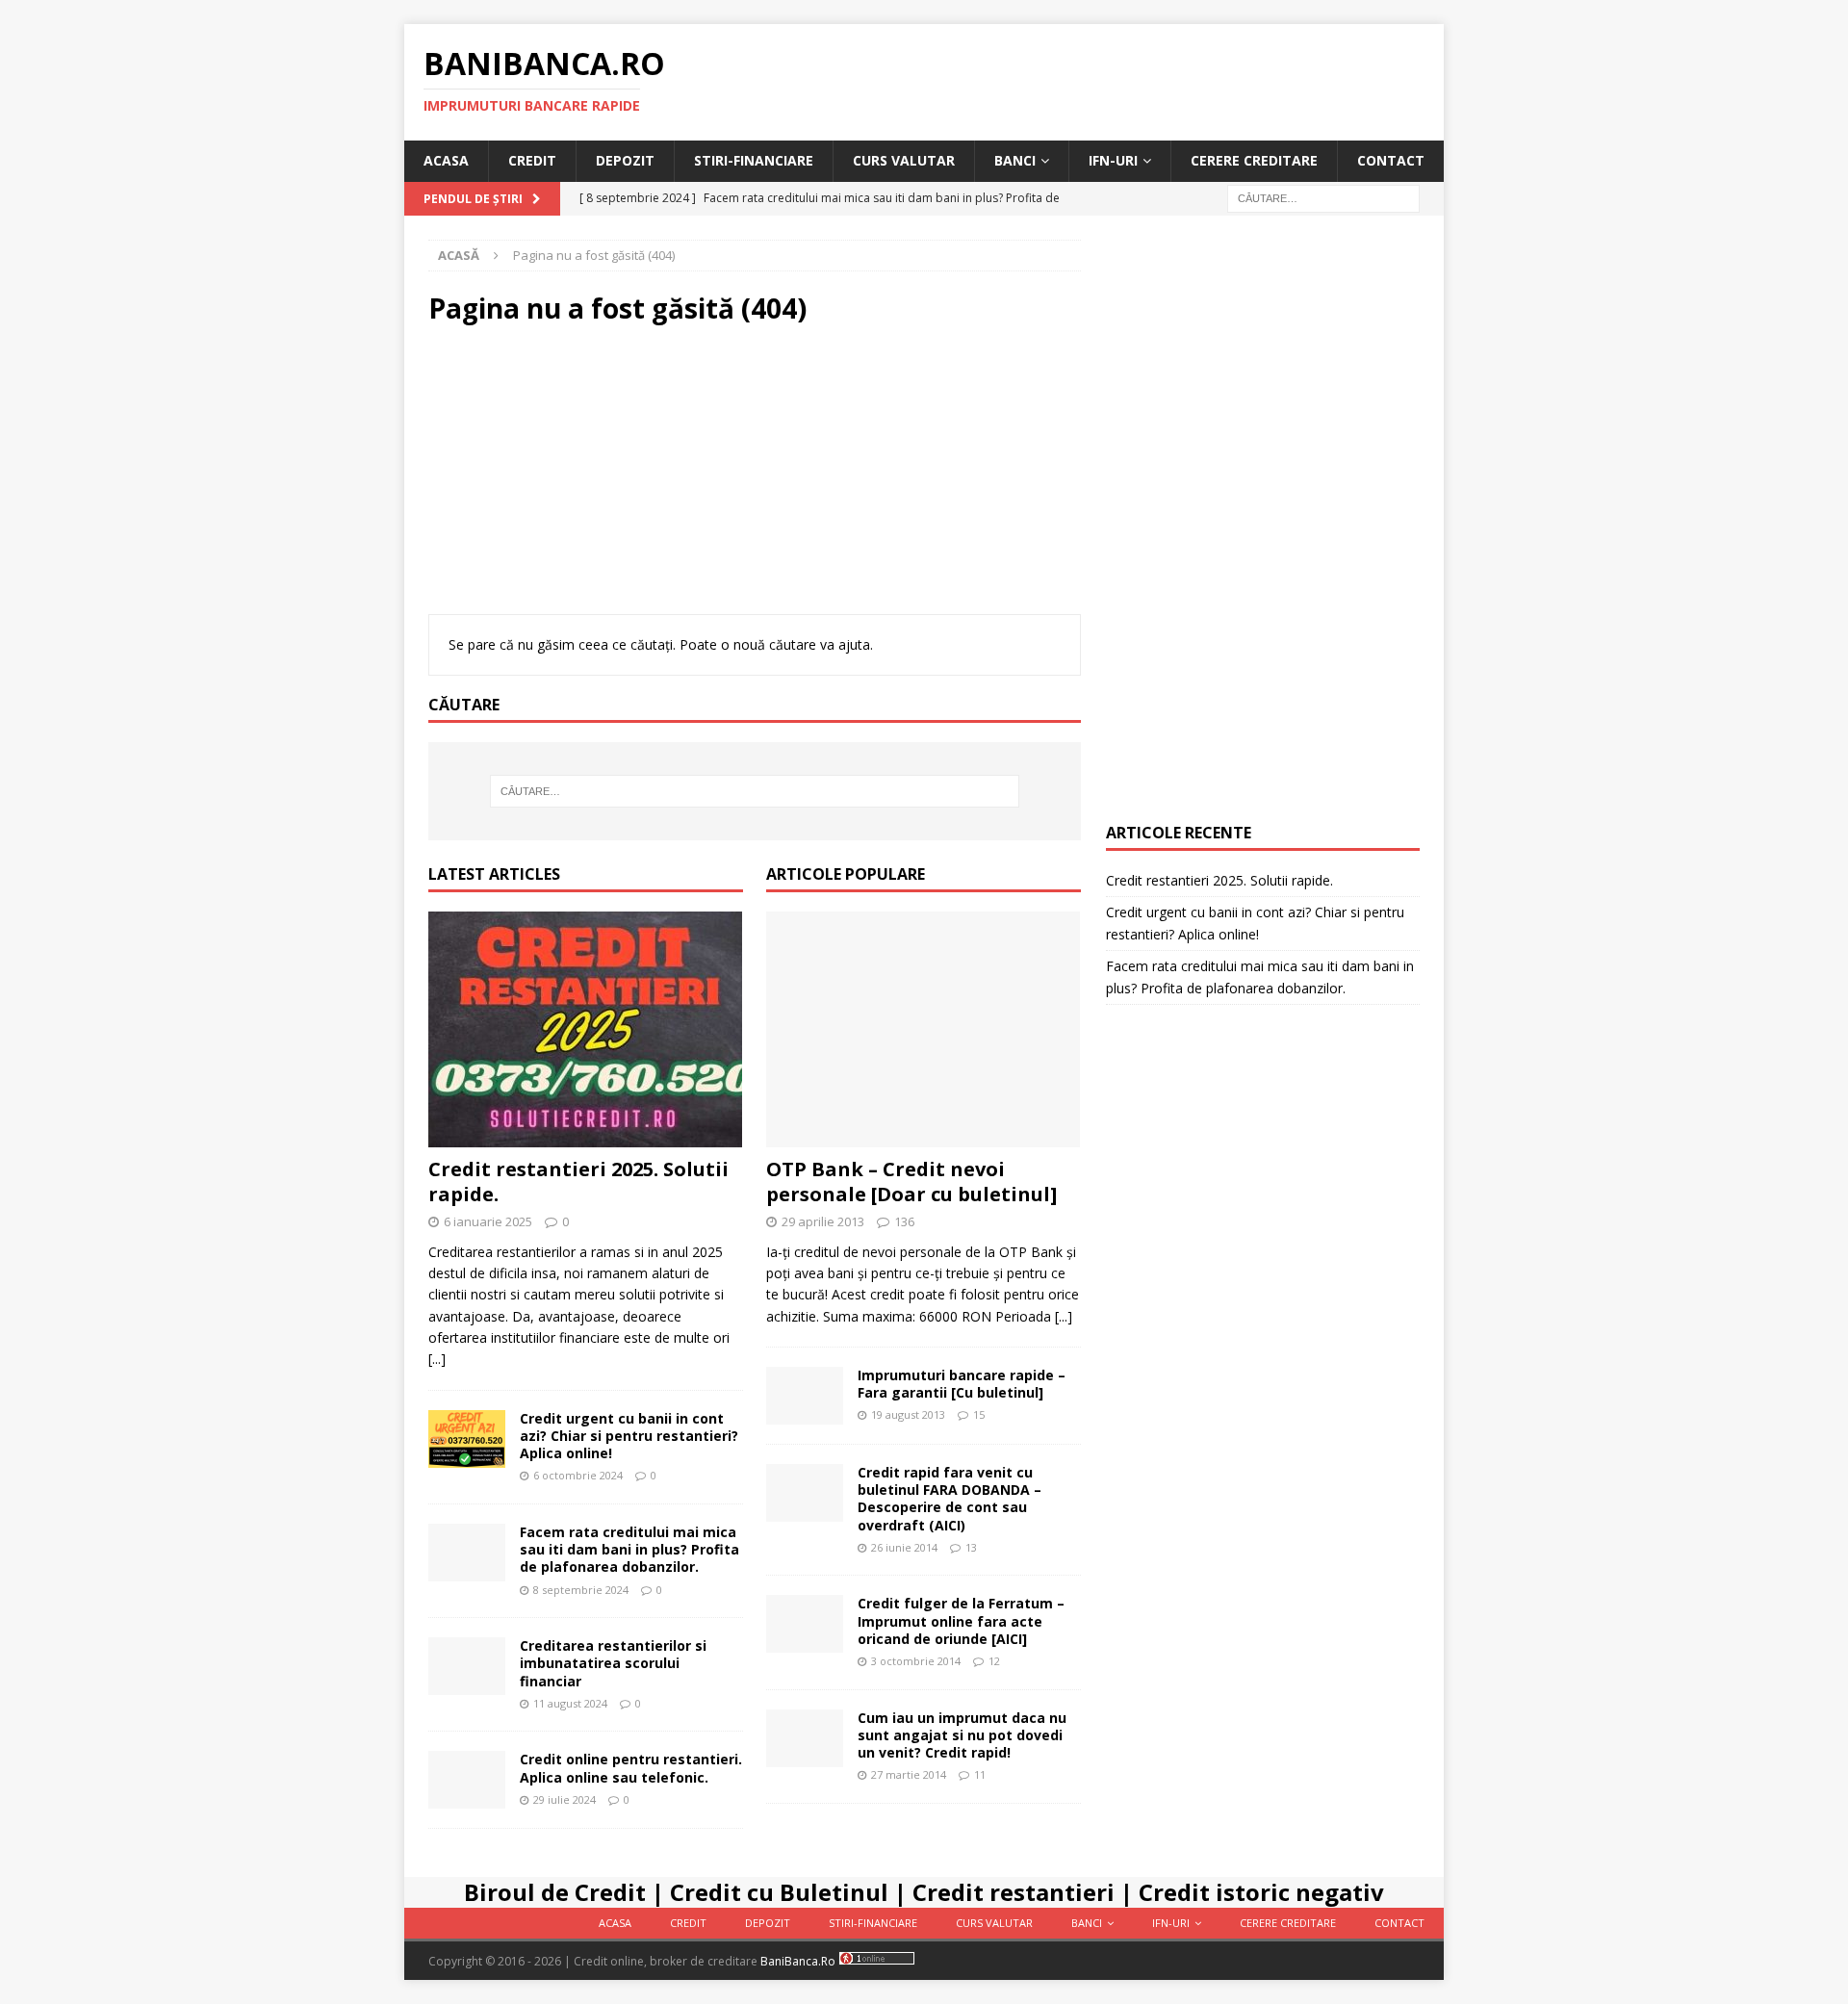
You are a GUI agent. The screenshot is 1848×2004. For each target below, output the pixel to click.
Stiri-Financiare (754, 160)
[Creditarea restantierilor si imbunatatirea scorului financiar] (467, 1666)
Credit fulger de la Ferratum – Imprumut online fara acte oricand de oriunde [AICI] (961, 1620)
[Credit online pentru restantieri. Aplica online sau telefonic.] (467, 1780)
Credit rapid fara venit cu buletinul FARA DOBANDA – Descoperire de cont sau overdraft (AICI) (950, 1499)
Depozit (625, 160)
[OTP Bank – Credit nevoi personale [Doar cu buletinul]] (924, 1029)
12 (994, 1661)
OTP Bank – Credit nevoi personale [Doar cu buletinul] (911, 1182)
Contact (1391, 160)
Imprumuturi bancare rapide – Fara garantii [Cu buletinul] (962, 1384)
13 (971, 1547)
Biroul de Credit (555, 1892)
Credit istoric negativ (1261, 1892)
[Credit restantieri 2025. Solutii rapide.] (586, 1029)
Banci (1015, 160)
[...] (437, 1359)
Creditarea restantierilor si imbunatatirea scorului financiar (613, 1663)
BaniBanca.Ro (798, 1961)
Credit (532, 160)
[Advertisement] (755, 479)
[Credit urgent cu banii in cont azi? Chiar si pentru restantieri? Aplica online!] (467, 1439)
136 (904, 1221)
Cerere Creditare (1254, 160)
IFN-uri (1113, 160)
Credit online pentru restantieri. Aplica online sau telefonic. (631, 1768)
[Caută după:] (1323, 197)
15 (979, 1414)
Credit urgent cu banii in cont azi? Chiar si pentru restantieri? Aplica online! (629, 1436)
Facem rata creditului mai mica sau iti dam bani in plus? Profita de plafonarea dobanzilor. (629, 1549)
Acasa (446, 160)
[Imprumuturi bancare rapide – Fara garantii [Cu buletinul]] (805, 1396)
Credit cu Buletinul (779, 1892)
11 (980, 1774)
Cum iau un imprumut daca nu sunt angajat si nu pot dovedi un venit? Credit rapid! (962, 1735)
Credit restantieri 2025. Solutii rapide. (578, 1182)
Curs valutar (904, 160)
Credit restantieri (1014, 1892)
